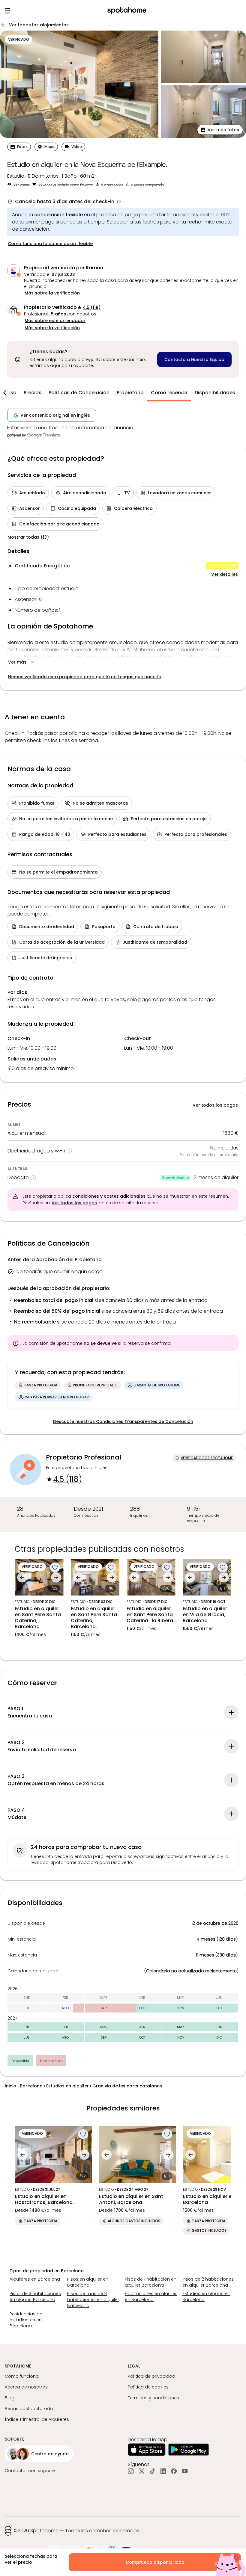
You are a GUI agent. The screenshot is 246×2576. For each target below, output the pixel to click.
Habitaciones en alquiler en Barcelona (151, 2297)
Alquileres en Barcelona (35, 2279)
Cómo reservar (169, 393)
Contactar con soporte (30, 2471)
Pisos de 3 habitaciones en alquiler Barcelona (35, 2297)
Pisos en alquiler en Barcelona (88, 2282)
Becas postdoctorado (29, 2409)
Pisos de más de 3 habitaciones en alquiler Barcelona (93, 2299)
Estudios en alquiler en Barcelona (206, 2297)
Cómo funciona (22, 2376)
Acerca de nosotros (26, 2387)
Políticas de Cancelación (79, 393)
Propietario (130, 393)
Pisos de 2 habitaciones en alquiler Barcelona (208, 2282)
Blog (10, 2398)
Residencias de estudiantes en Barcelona (26, 2320)
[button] (220, 130)
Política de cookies (148, 2387)
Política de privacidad (151, 2376)
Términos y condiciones (153, 2398)
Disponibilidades (215, 393)
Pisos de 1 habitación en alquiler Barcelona (151, 2282)
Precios (33, 393)
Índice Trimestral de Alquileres (37, 2419)
